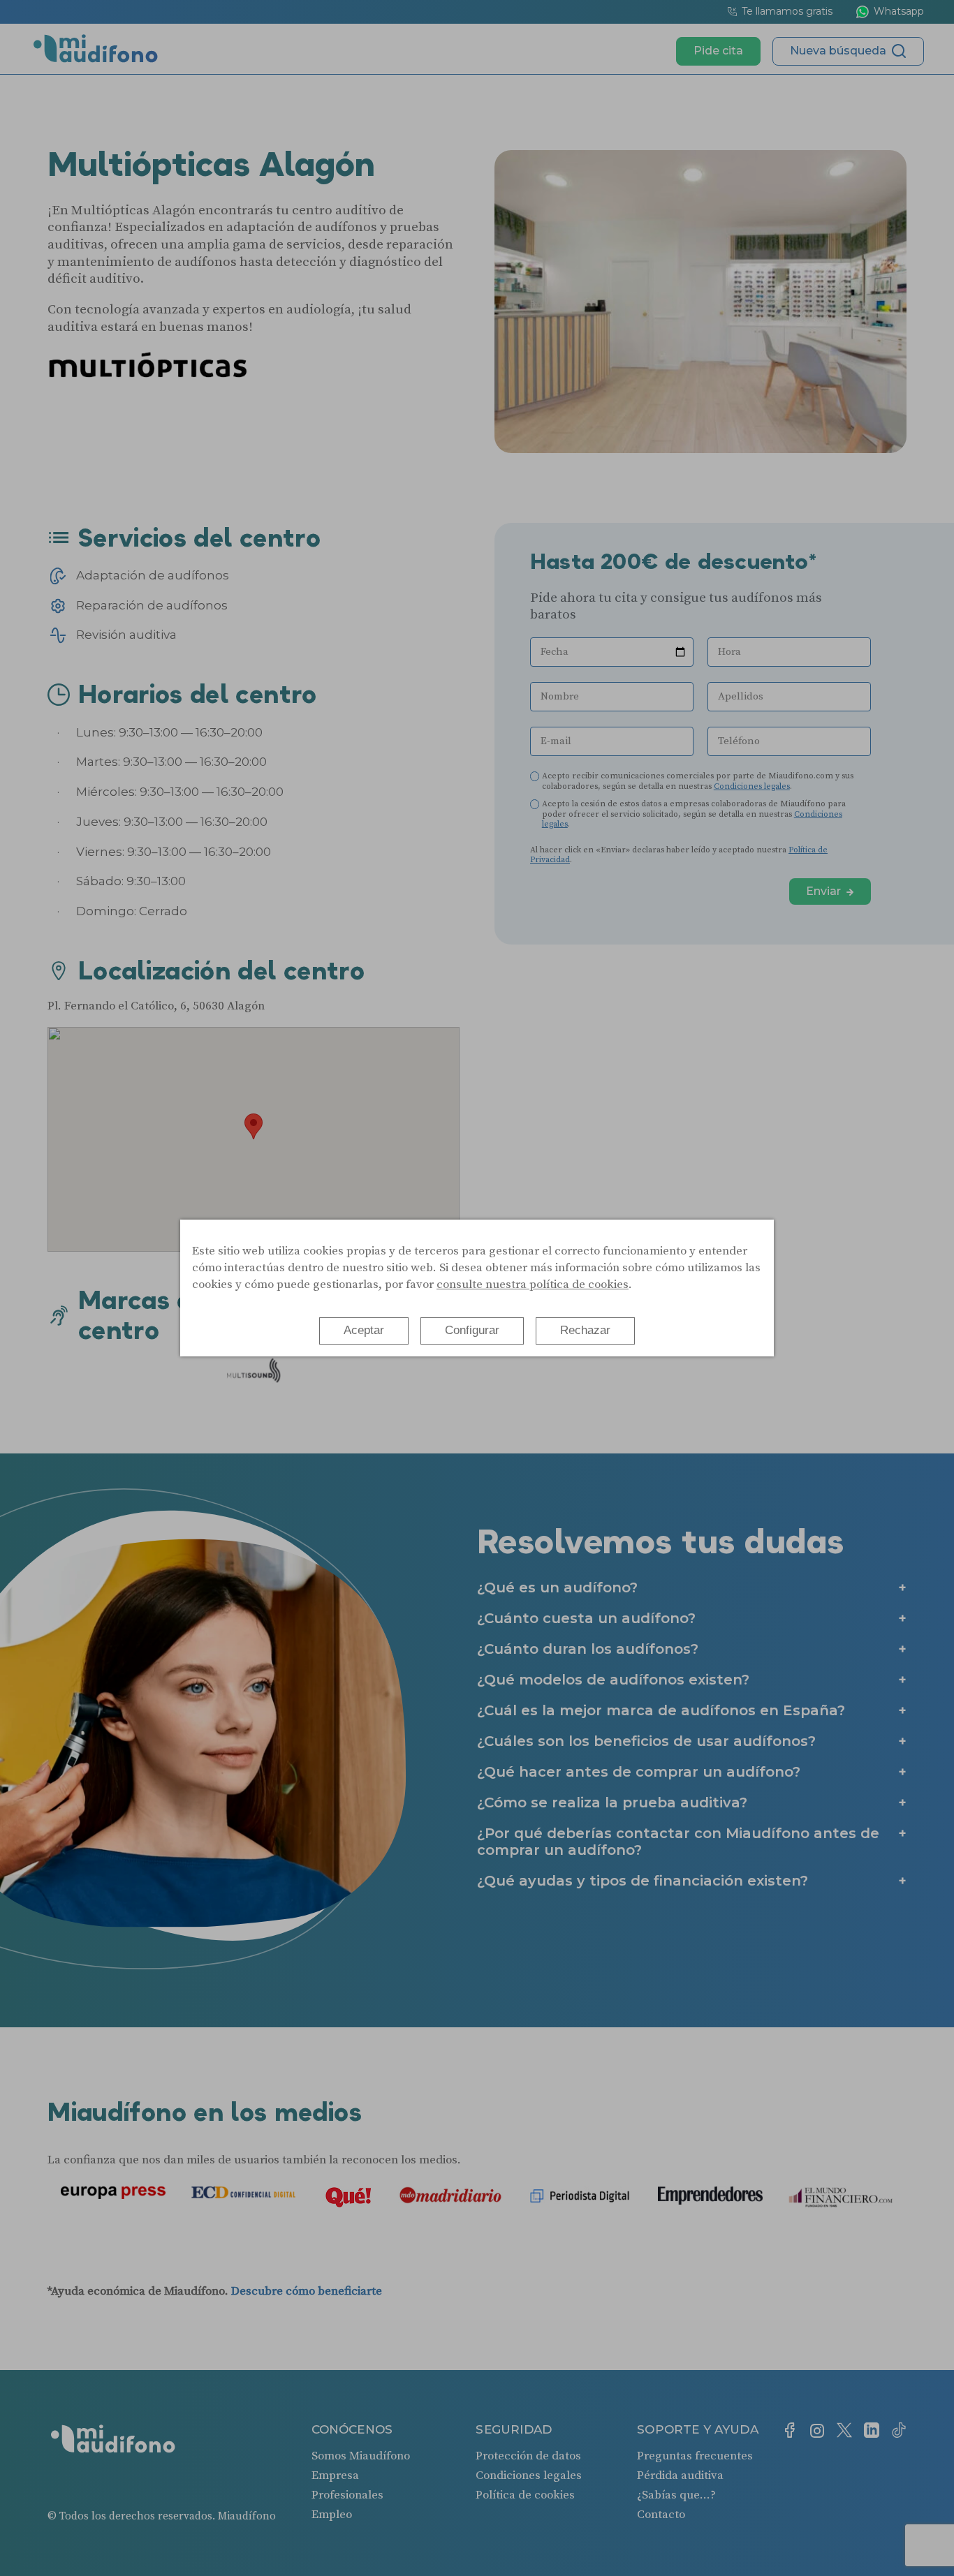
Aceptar (364, 1330)
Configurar (472, 1330)
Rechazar (585, 1330)
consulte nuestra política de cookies (533, 1285)
